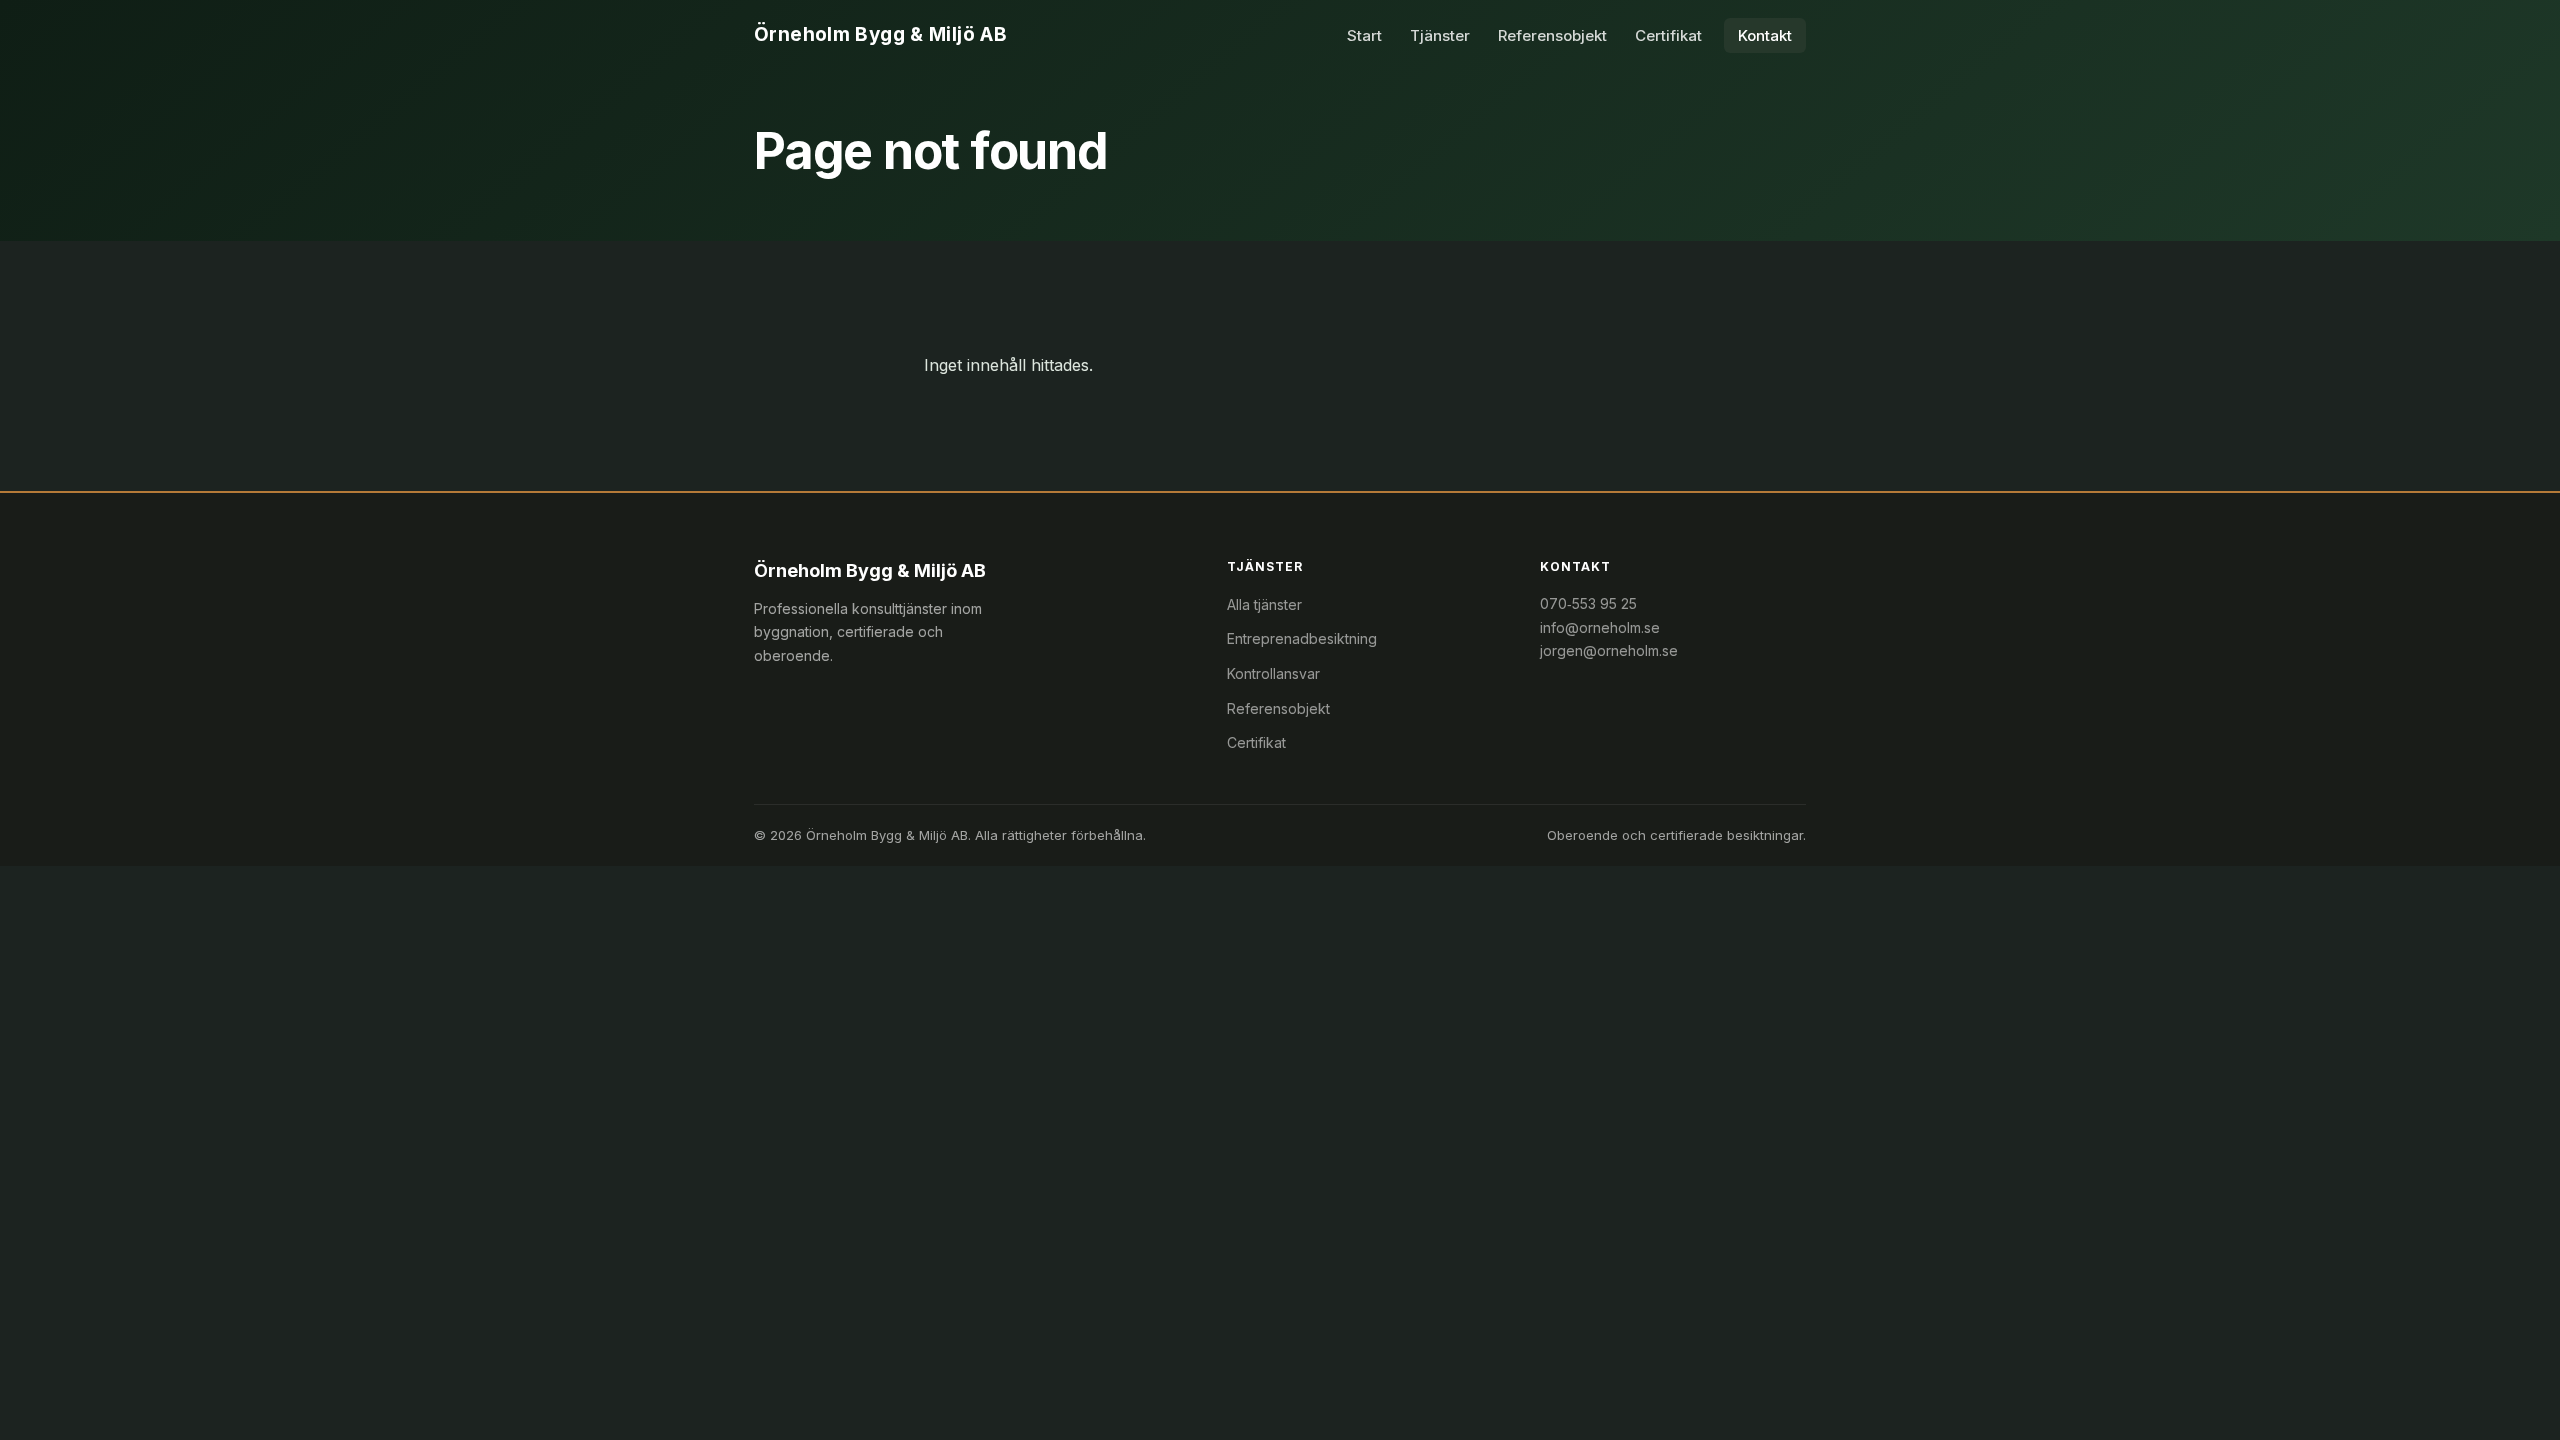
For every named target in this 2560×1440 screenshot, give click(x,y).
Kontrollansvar (1273, 673)
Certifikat (1668, 35)
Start (1364, 35)
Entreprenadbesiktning (1302, 638)
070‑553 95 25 (1588, 603)
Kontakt (1765, 35)
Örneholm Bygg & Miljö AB (880, 34)
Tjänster (1440, 35)
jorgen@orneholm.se (1609, 650)
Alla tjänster (1264, 604)
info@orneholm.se (1600, 627)
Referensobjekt (1552, 35)
